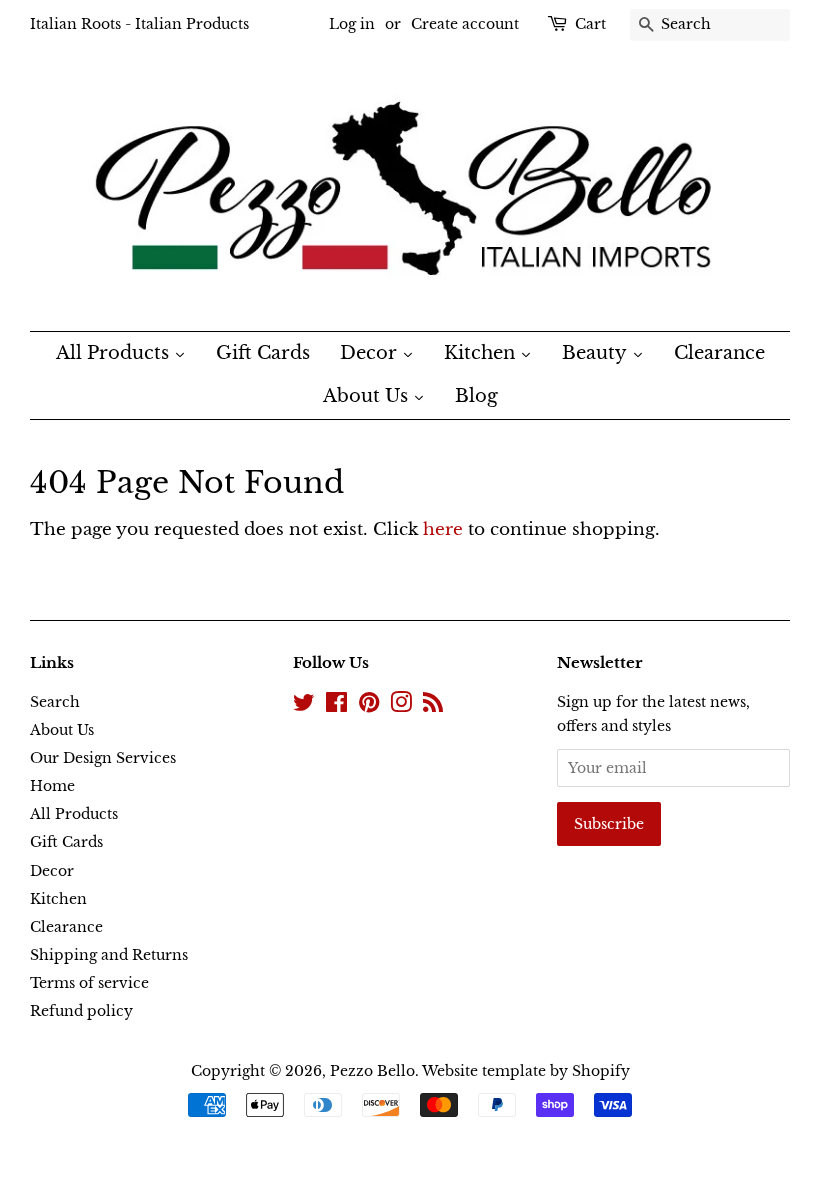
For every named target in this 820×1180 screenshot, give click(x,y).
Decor (52, 871)
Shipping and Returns (109, 955)
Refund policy (81, 1011)
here (443, 529)
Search (55, 702)
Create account (465, 24)
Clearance (66, 927)
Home (52, 786)
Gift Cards (66, 842)
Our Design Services (103, 758)
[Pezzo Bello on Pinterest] (369, 706)
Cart (590, 24)
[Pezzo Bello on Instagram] (401, 706)
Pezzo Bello (372, 1071)
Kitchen (58, 899)
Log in (352, 24)
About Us (62, 730)
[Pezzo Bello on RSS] (433, 706)
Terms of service (89, 983)
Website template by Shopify (526, 1071)
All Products (74, 814)
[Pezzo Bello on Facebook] (336, 706)
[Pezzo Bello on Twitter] (304, 706)
